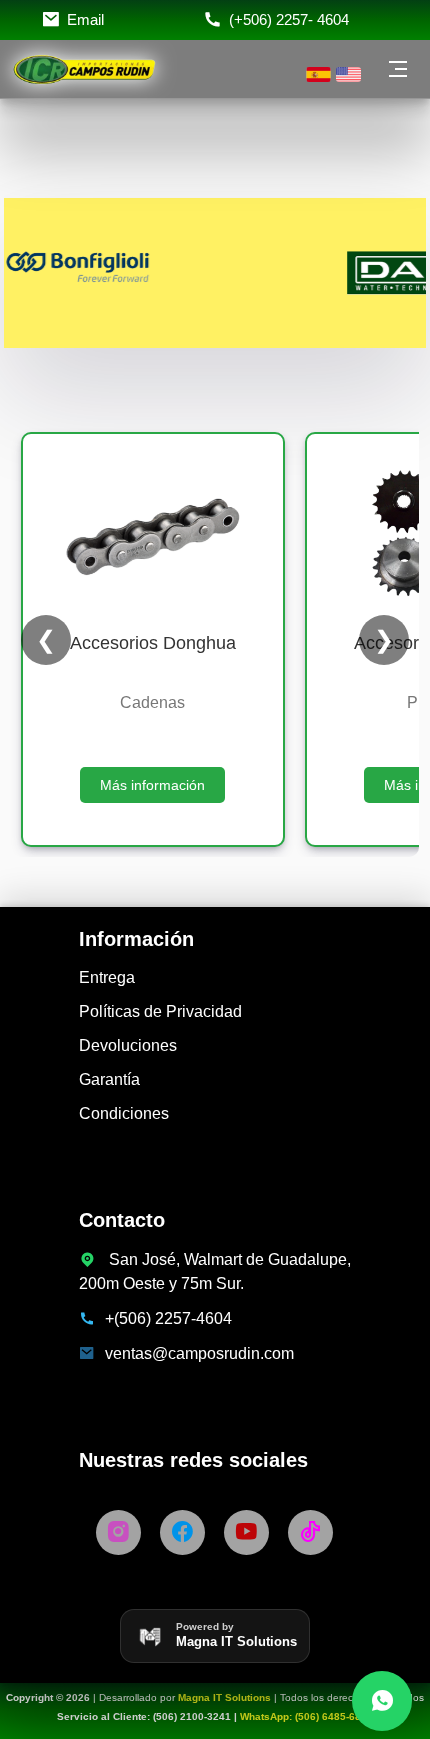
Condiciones (124, 1113)
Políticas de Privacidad (160, 1011)
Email (85, 19)
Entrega (107, 977)
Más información (152, 785)
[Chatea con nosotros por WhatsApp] (382, 1701)
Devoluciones (128, 1045)
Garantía (109, 1079)
